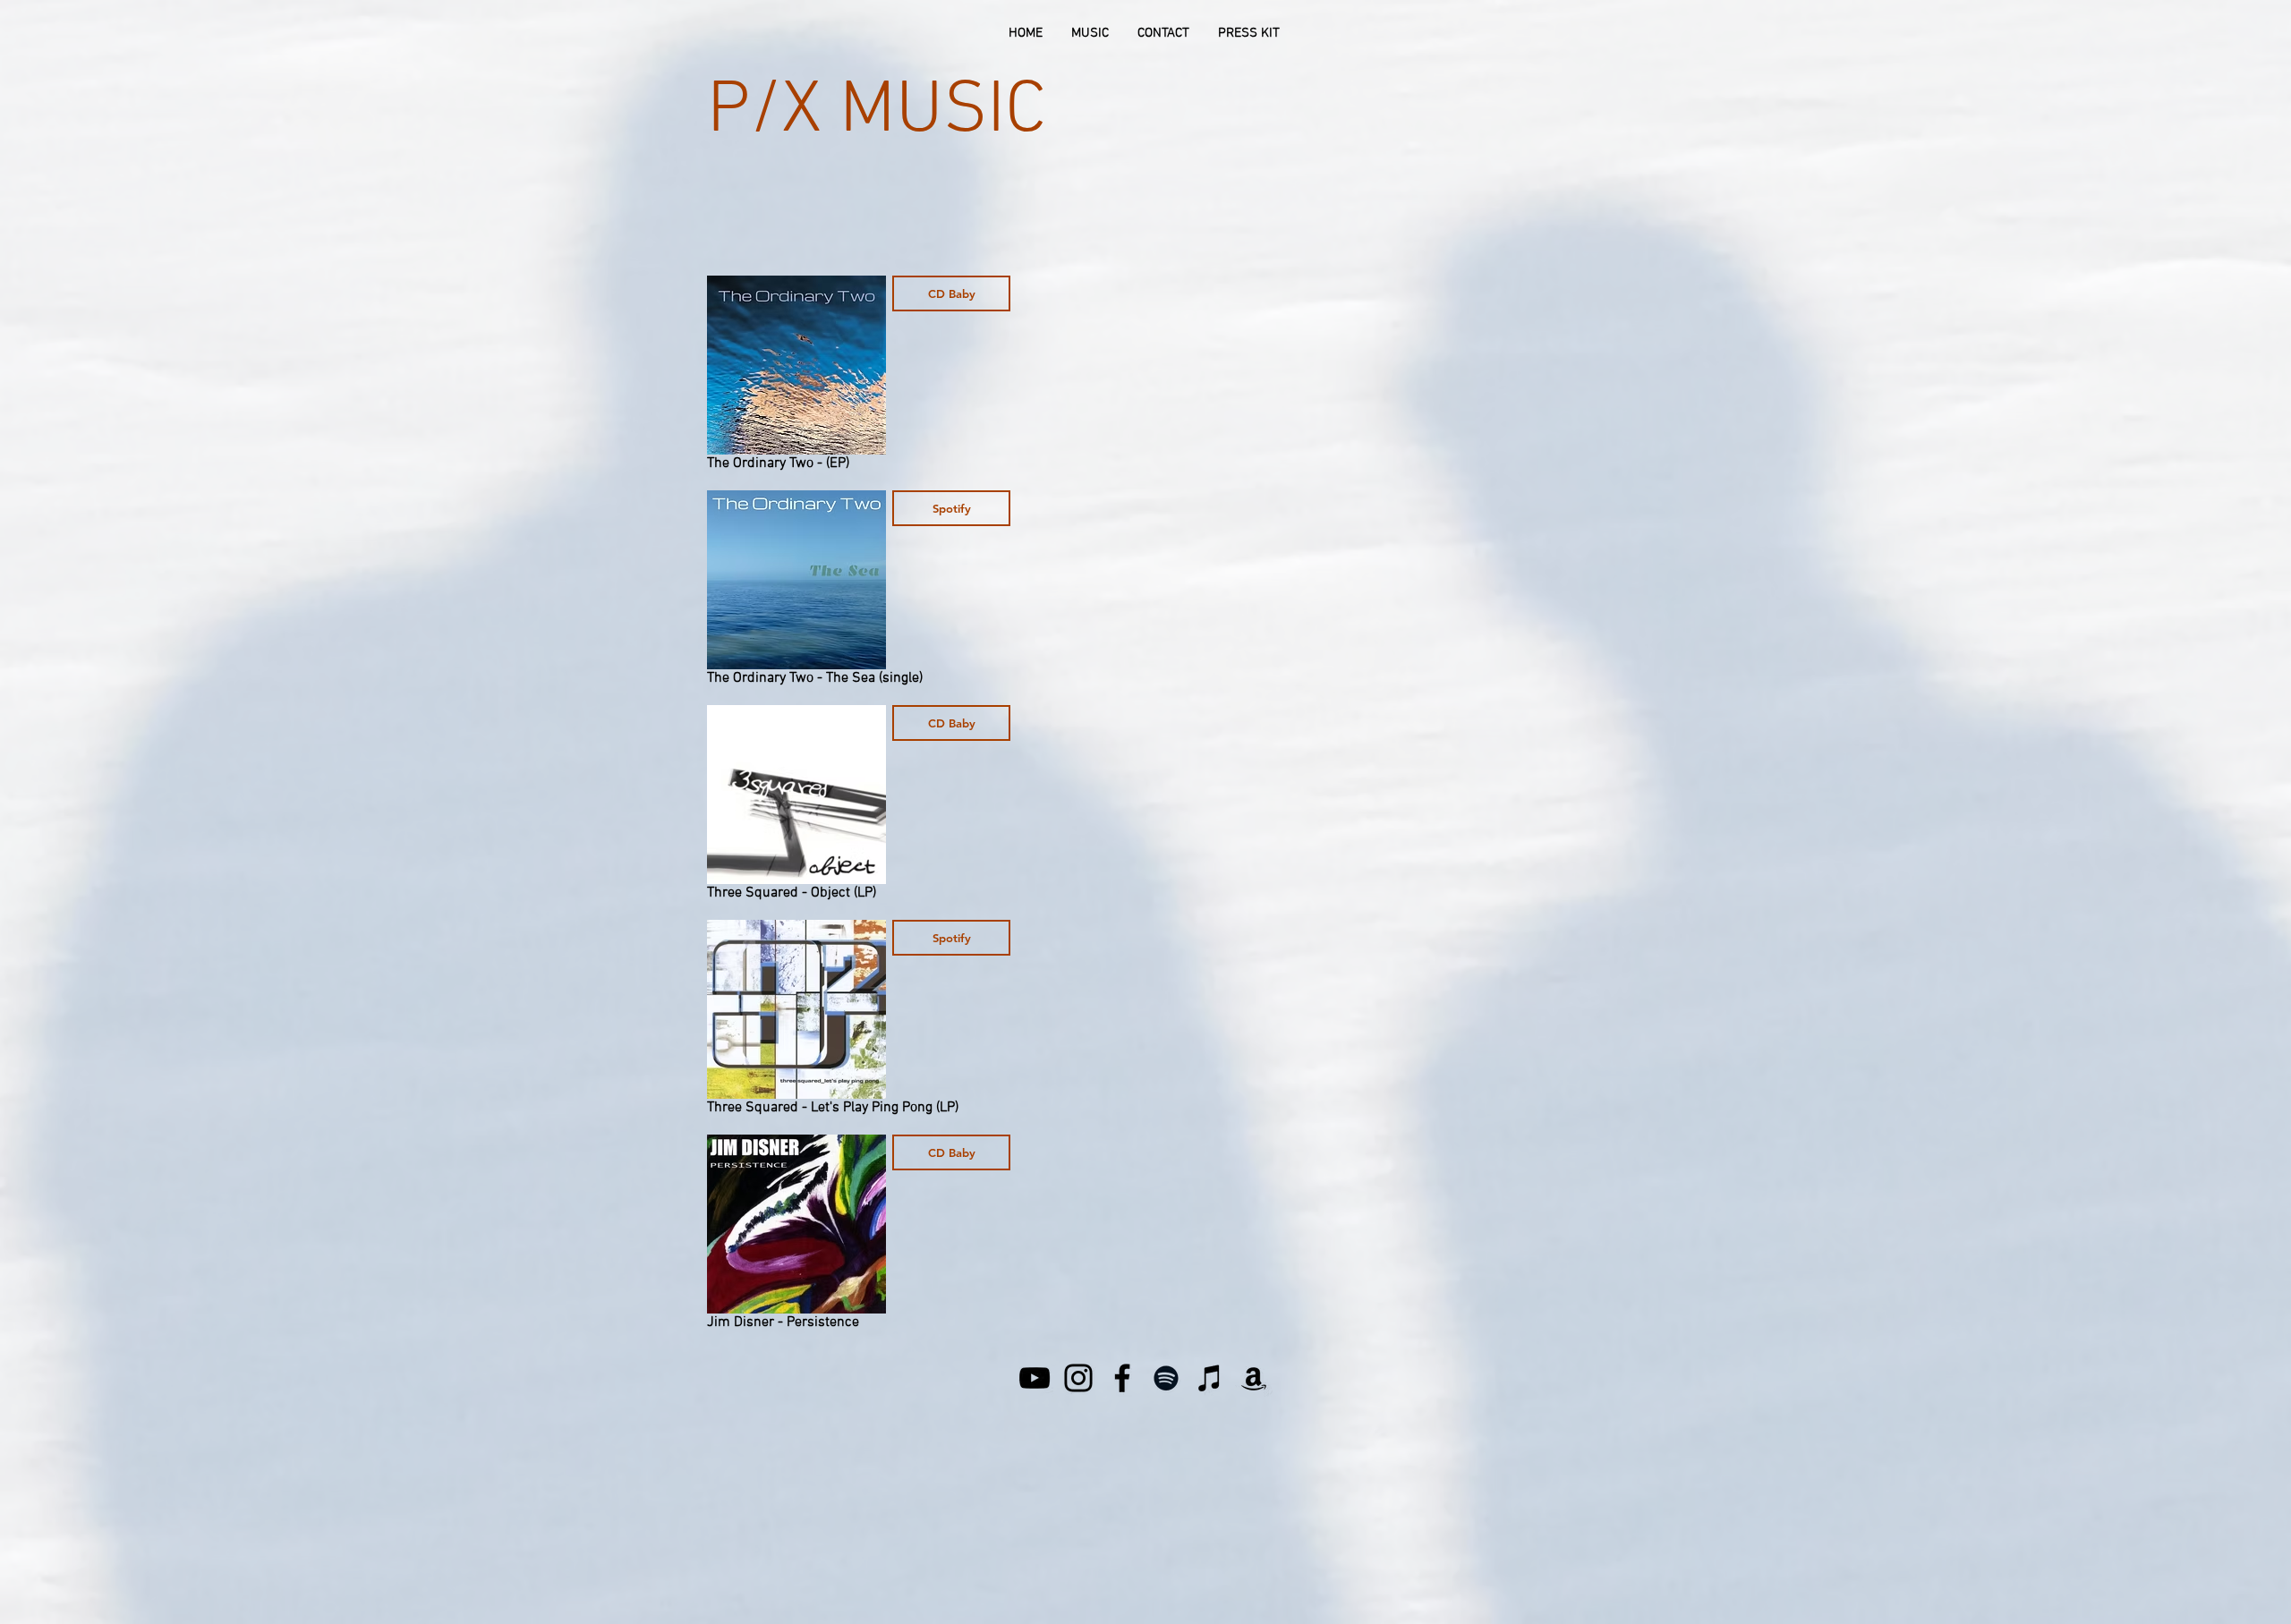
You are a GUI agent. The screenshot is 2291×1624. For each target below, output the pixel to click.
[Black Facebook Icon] (1122, 1378)
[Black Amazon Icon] (1254, 1378)
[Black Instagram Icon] (1078, 1378)
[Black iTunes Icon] (1210, 1378)
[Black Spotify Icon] (1166, 1378)
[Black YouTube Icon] (1035, 1378)
